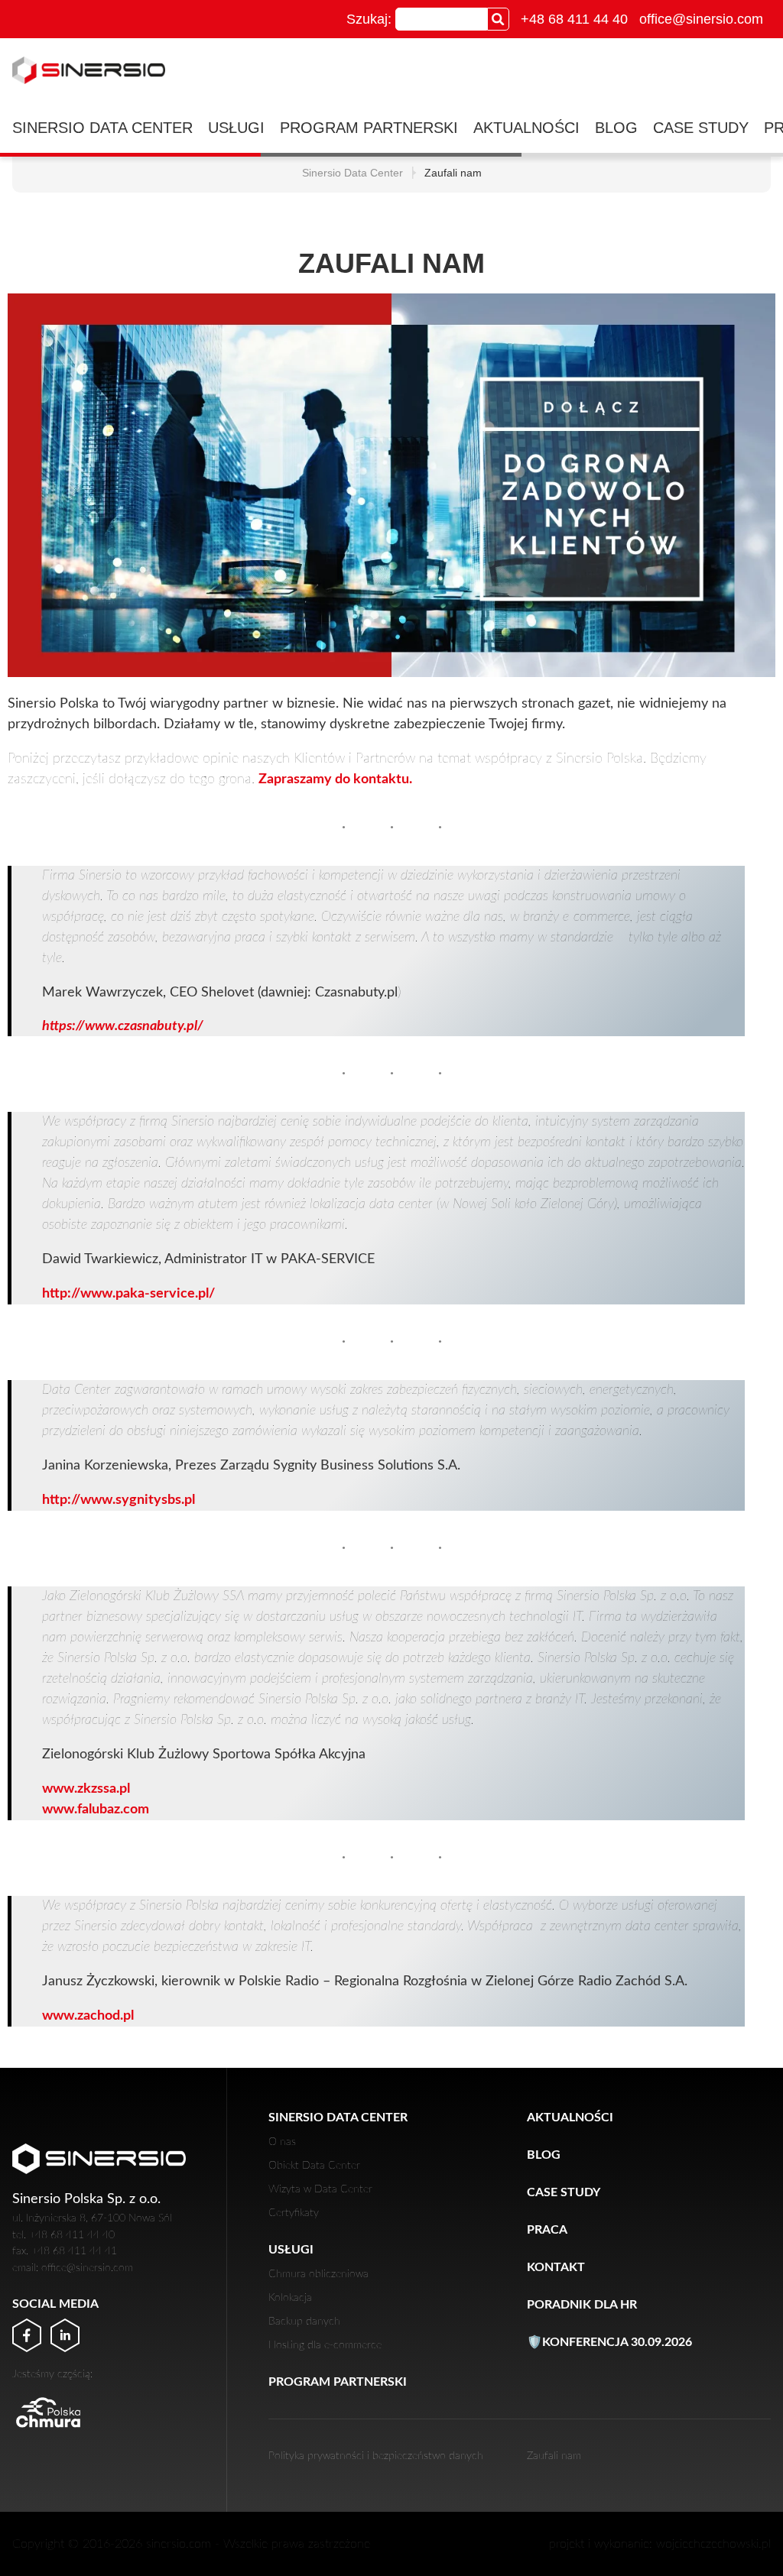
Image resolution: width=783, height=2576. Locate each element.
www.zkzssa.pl (86, 1789)
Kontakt (556, 2267)
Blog (616, 128)
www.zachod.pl (88, 2016)
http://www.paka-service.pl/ (128, 1294)
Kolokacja (290, 2297)
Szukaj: (369, 19)
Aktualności (526, 128)
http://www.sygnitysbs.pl (119, 1500)
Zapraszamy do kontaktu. (335, 779)
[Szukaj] (498, 19)
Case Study (701, 128)
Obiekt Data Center (314, 2165)
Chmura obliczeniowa (318, 2274)
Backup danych (304, 2321)
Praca (547, 2230)
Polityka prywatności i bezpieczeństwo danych (376, 2456)
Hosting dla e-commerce (325, 2345)
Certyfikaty (294, 2213)
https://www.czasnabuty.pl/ (123, 1026)
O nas (282, 2142)
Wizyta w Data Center (320, 2189)
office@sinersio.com (701, 19)
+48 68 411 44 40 (574, 19)
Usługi (236, 128)
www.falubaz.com (96, 1810)
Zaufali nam (554, 2456)
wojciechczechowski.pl (713, 2544)
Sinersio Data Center (102, 128)
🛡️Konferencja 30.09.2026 (609, 2342)
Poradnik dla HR (582, 2305)
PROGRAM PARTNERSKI (369, 128)
